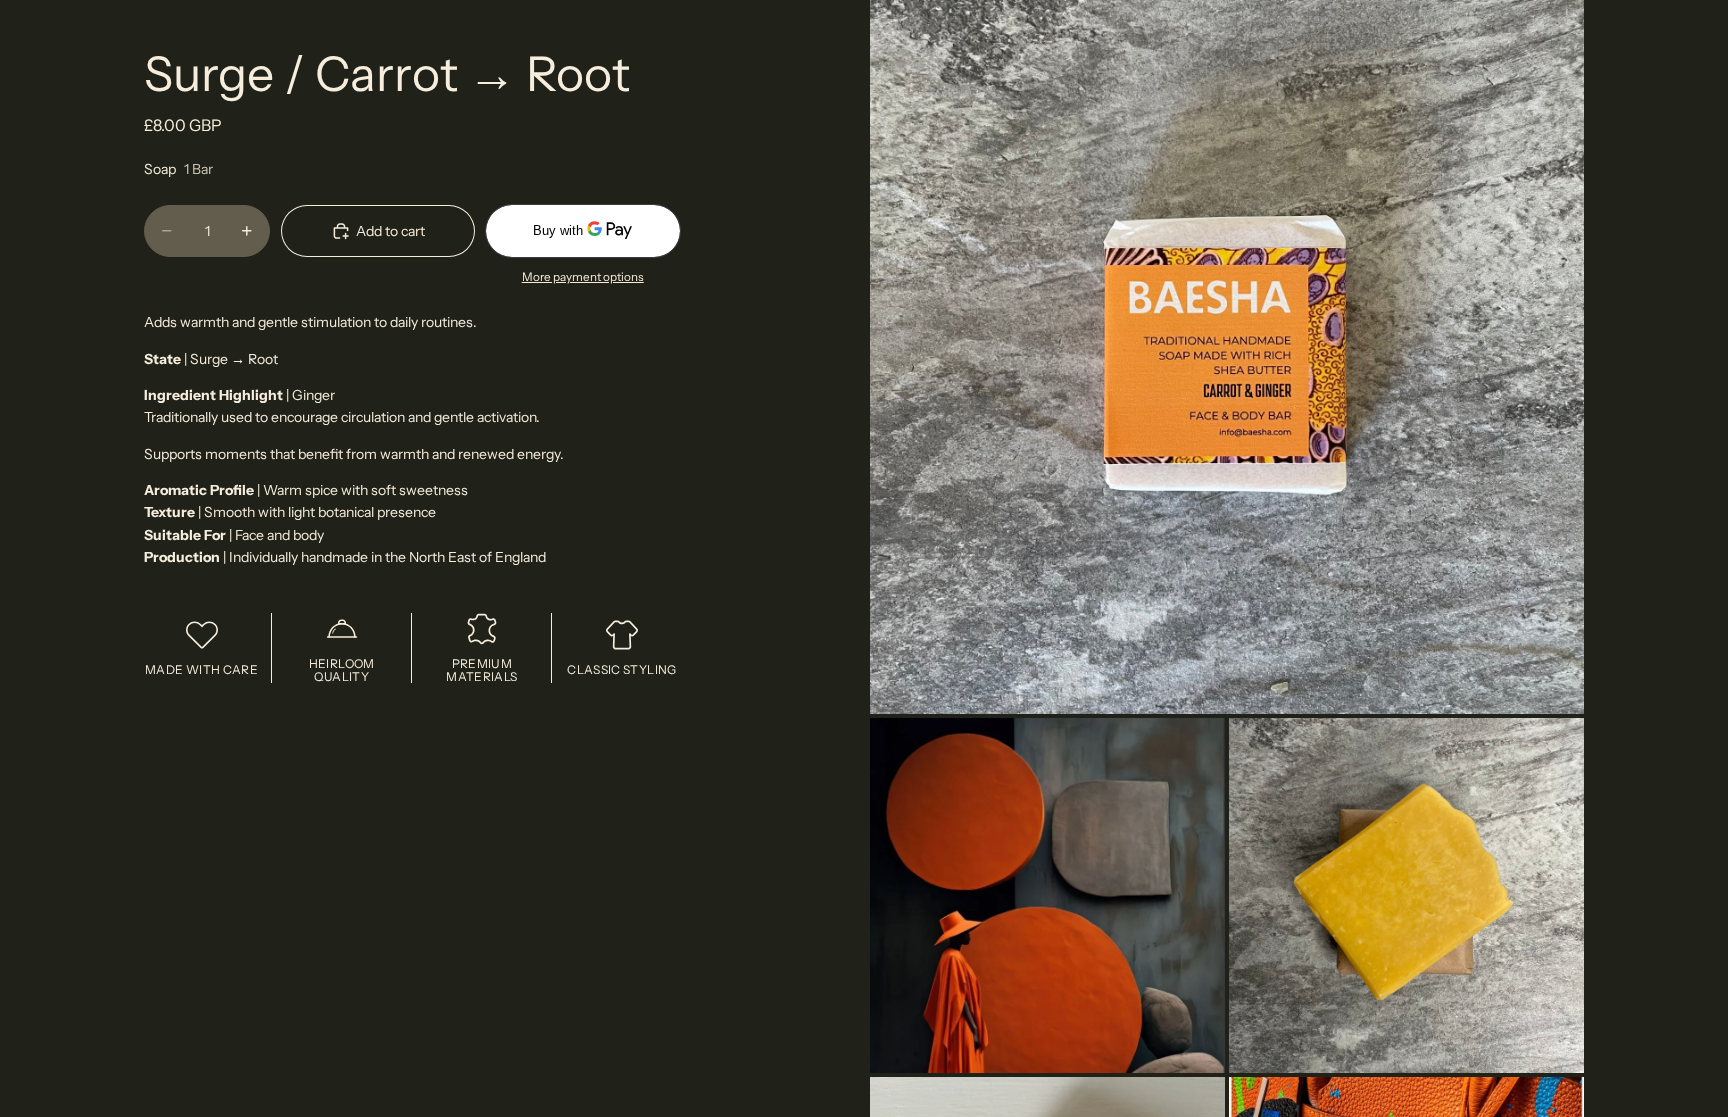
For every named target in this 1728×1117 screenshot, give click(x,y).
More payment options (583, 277)
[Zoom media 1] (1227, 357)
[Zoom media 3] (1406, 895)
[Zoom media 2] (1047, 895)
